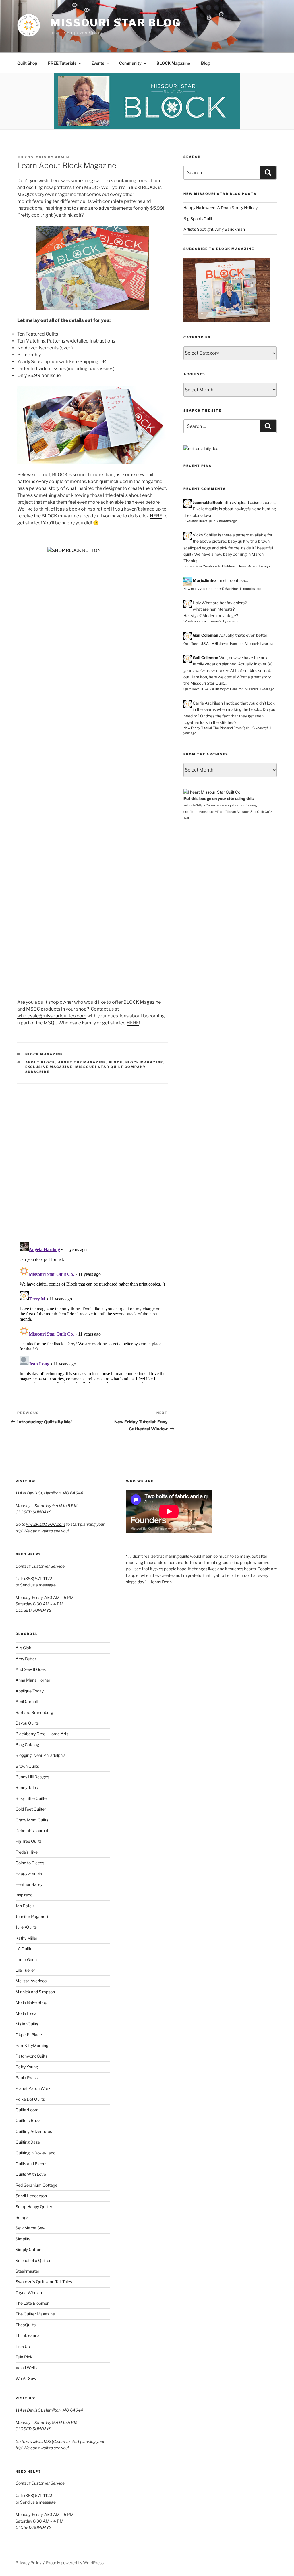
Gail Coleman (205, 635)
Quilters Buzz (28, 2120)
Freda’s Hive (27, 1852)
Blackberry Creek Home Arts (42, 1734)
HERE (156, 516)
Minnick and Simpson (35, 1992)
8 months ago (260, 566)
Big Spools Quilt (198, 219)
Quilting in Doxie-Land (35, 2153)
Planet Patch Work (33, 2088)
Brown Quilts (27, 1766)
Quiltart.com (27, 2110)
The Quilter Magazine (35, 2314)
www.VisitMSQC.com (46, 1524)
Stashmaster (27, 2271)
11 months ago (251, 589)
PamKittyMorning (32, 2045)
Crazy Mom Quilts (32, 1820)
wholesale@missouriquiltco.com (52, 1016)
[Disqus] (92, 1155)
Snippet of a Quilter (33, 2260)
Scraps (22, 2217)
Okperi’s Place (29, 2035)
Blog (205, 63)
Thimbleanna (28, 2335)
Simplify (23, 2239)
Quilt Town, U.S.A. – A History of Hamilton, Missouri (221, 644)
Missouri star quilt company (110, 1067)
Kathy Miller (26, 1938)
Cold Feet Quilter (31, 1809)
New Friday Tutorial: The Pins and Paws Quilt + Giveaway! (226, 728)
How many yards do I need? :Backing (211, 589)
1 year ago (230, 621)
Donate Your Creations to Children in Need (215, 566)
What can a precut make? (202, 621)
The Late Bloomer (32, 2303)
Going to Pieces (30, 1863)
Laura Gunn (26, 1960)
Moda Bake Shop (31, 2002)
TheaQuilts (26, 2325)
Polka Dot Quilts (30, 2099)
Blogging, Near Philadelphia (41, 1755)
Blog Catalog (27, 1745)
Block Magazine (44, 1054)
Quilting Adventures (34, 2131)
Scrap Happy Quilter (34, 2207)
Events (98, 63)
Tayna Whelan (29, 2293)
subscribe (37, 1072)
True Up (23, 2346)
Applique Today (30, 1691)
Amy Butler (26, 1659)
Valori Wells (26, 2368)
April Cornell (27, 1701)
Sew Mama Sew (30, 2228)
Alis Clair (23, 1648)
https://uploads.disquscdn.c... (250, 502)
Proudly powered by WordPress (75, 2563)
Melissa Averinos (31, 1981)
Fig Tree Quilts (29, 1841)
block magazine (144, 1062)
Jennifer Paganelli (32, 1916)
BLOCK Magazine (173, 63)
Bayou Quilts (27, 1723)
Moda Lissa (26, 2013)
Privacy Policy (28, 2563)
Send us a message (38, 1585)
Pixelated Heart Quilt (199, 521)
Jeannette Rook (208, 502)
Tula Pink (24, 2357)
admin (62, 157)
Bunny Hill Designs (32, 1777)
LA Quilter (25, 1949)
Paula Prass (27, 2078)
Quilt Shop (27, 63)
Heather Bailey (29, 1884)
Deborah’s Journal (32, 1830)
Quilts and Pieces (31, 2164)
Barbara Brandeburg (34, 1712)
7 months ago (227, 521)
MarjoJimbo (204, 580)
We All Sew (26, 2378)
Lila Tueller (25, 1970)
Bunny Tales (27, 1787)
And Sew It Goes (31, 1669)
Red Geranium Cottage (36, 2185)
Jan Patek (25, 1906)
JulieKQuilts (26, 1927)
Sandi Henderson (31, 2196)
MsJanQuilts (27, 2024)
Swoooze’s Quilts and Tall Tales (44, 2282)
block (116, 1062)
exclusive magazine (49, 1067)
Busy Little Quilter (32, 1798)
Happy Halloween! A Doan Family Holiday (220, 208)
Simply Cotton (28, 2249)
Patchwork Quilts (31, 2056)
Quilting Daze (28, 2142)
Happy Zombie (29, 1873)
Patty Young (27, 2067)
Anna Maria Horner (33, 1680)
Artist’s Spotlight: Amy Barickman (214, 229)
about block (40, 1062)
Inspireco (24, 1895)
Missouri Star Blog (116, 23)
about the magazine (82, 1062)
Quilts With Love (31, 2174)
